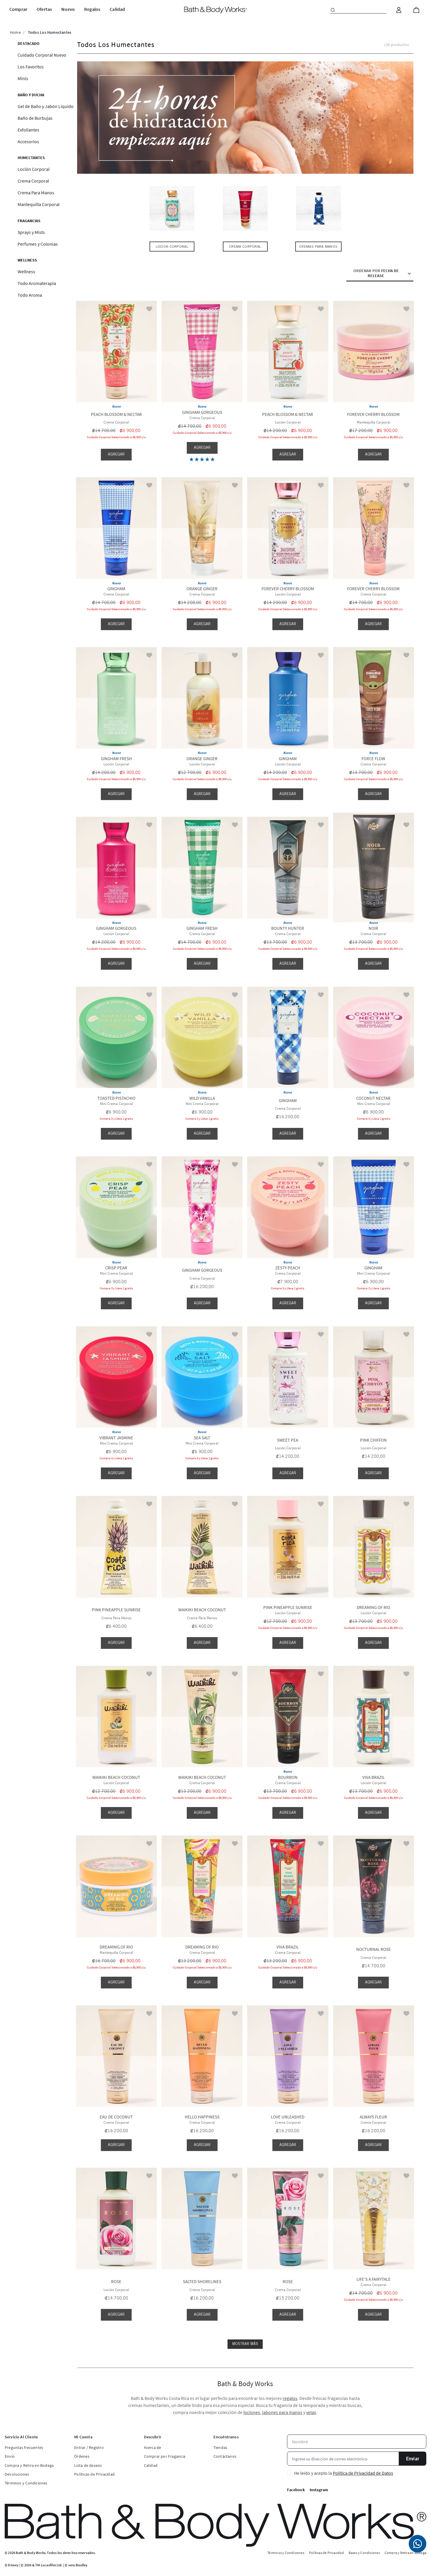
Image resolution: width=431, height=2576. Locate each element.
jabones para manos (282, 2412)
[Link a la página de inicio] (15, 32)
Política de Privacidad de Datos (363, 2473)
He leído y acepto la (344, 2473)
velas (311, 2412)
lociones (252, 2412)
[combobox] (358, 10)
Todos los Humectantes (50, 32)
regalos (290, 2398)
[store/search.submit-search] (333, 10)
